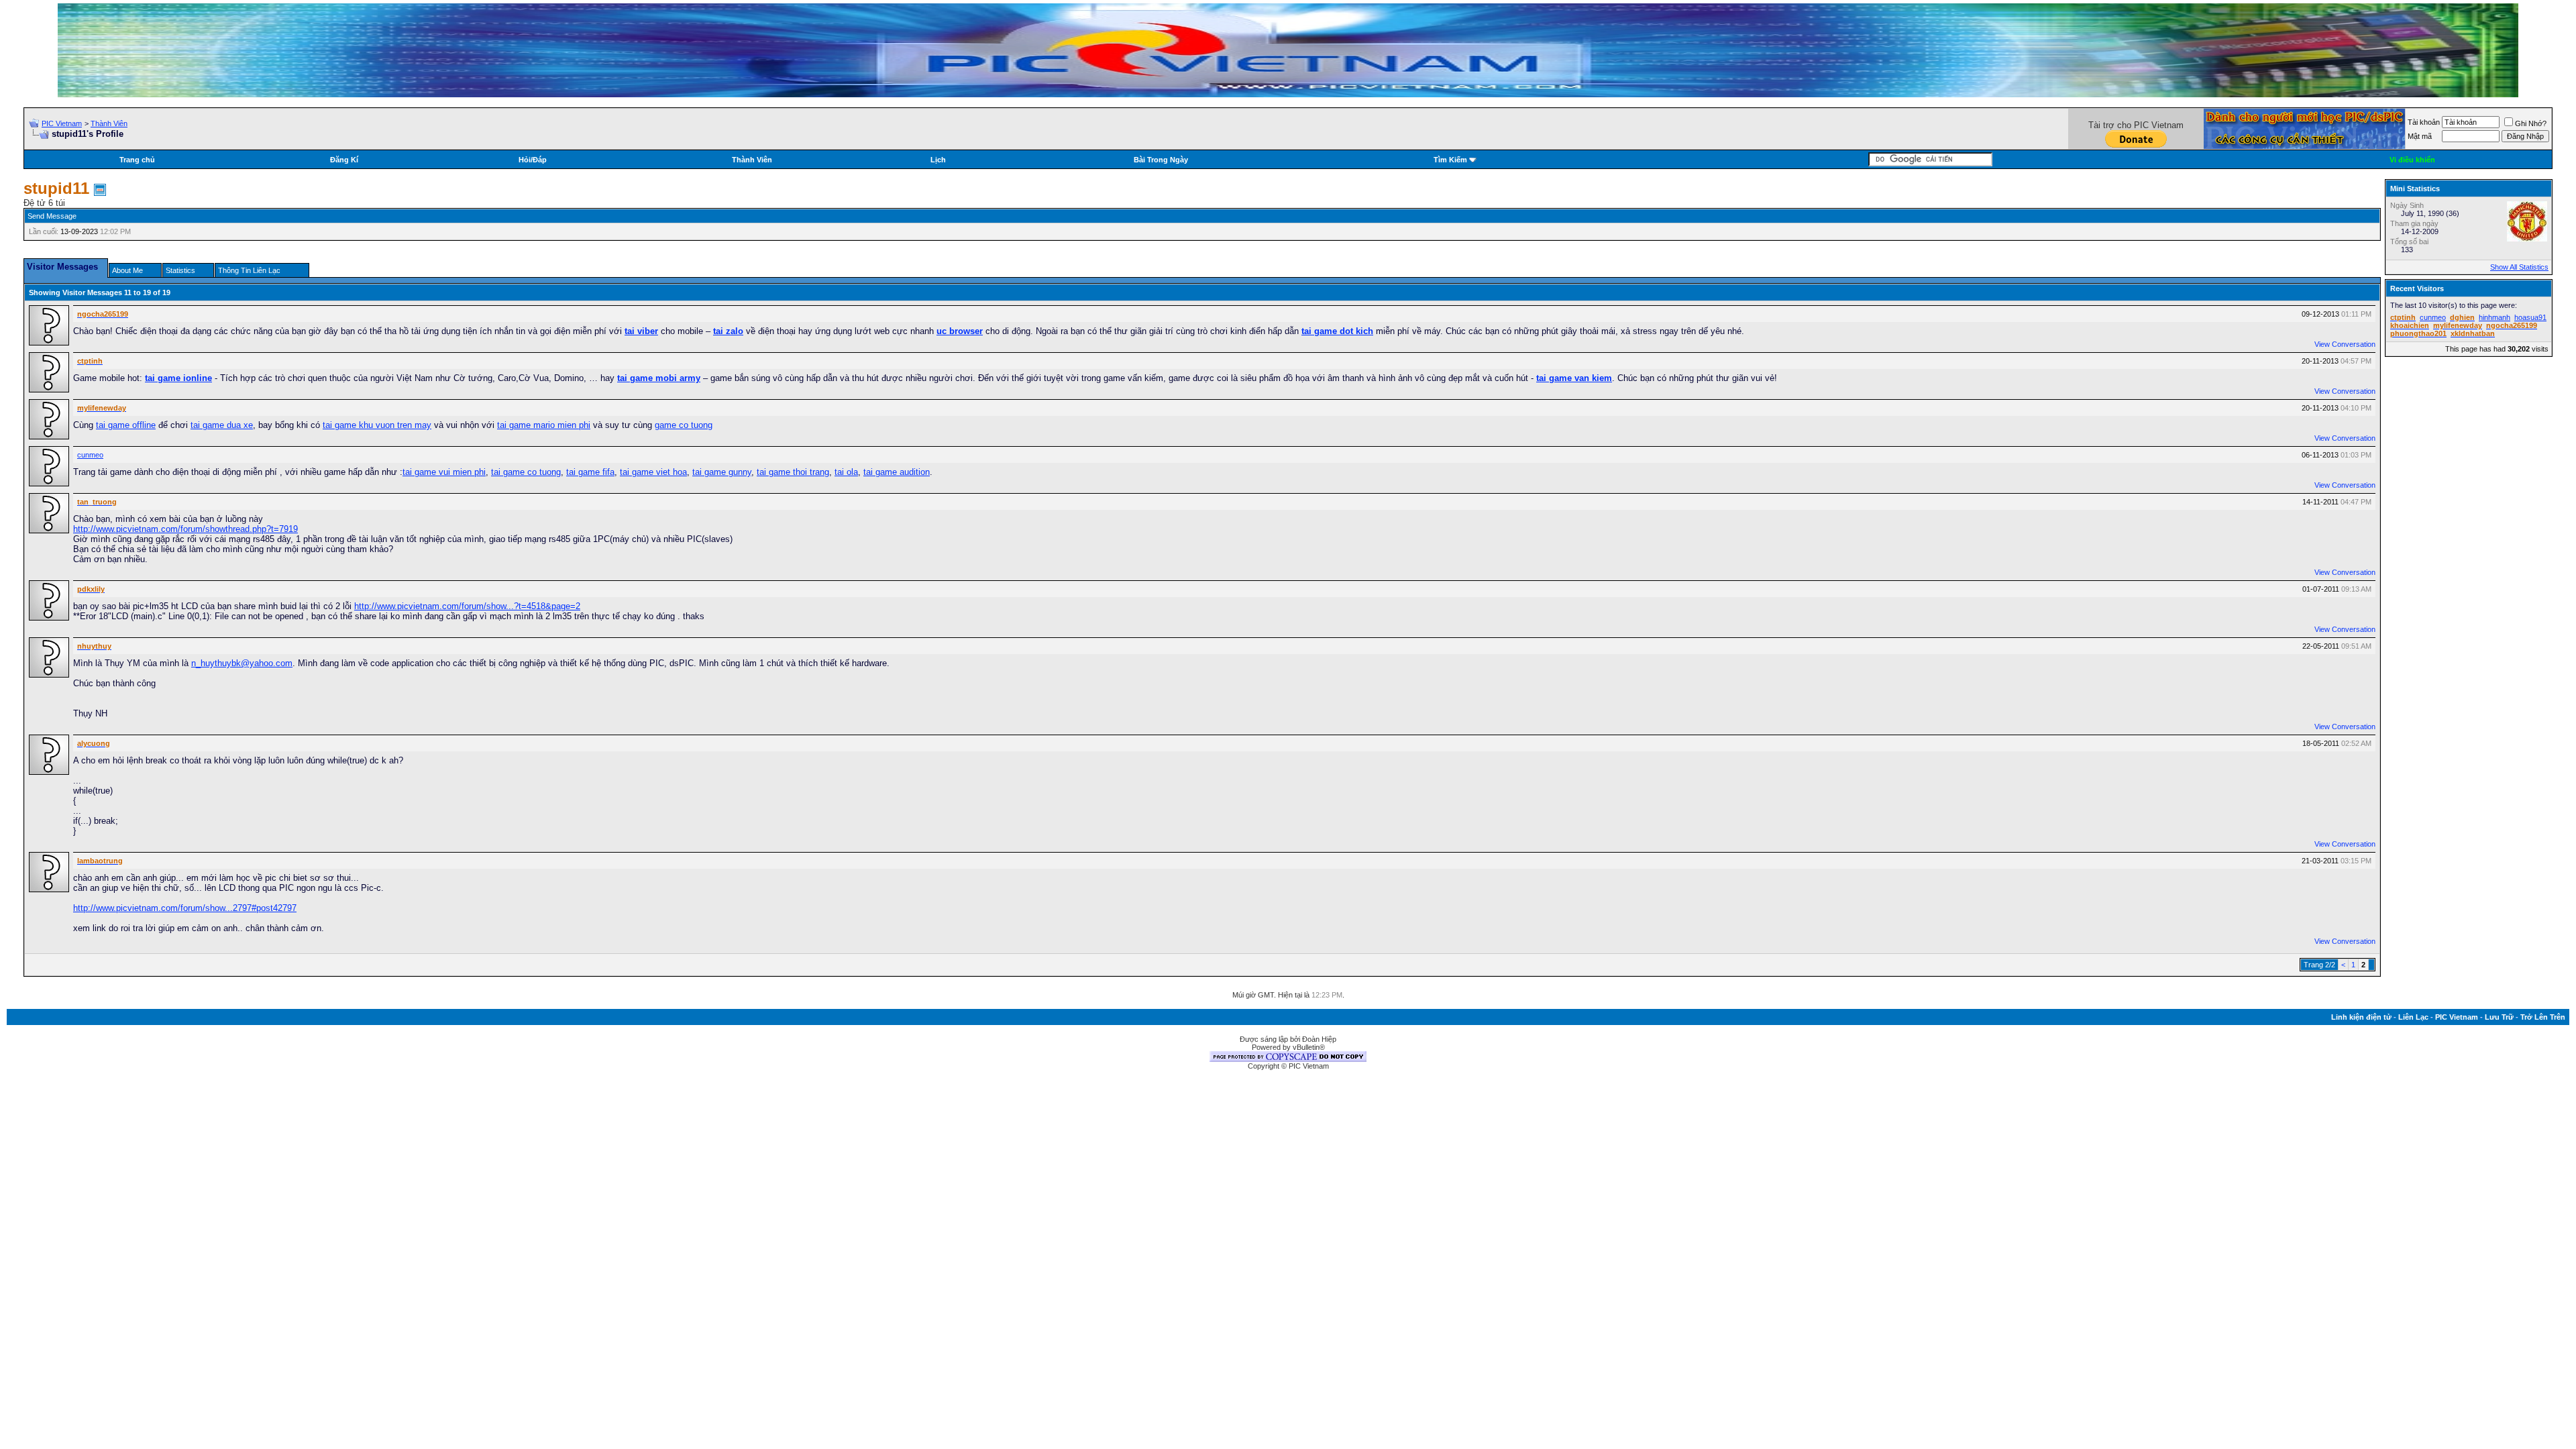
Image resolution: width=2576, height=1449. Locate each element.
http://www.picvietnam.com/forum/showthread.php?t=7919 (185, 529)
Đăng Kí (344, 160)
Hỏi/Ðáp (533, 160)
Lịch (938, 160)
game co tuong (684, 425)
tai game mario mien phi (544, 425)
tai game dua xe (222, 425)
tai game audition (897, 472)
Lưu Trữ (2499, 1017)
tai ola (846, 472)
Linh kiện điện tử (2361, 1017)
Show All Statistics (2519, 267)
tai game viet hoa (653, 472)
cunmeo (90, 455)
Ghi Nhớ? (2531, 123)
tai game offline (126, 425)
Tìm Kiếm (1450, 160)
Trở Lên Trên (2543, 1017)
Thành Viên (109, 123)
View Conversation (2345, 344)
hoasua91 (2530, 317)
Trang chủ (137, 160)
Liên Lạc (2413, 1017)
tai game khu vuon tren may (377, 425)
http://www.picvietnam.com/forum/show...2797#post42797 (185, 908)
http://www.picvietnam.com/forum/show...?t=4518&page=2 (467, 606)
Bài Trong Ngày (1161, 160)
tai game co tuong (526, 472)
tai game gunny (722, 472)
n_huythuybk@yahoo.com (242, 663)
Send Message (52, 216)
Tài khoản (2424, 122)
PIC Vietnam (62, 123)
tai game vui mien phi (444, 472)
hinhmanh (2494, 317)
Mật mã (2420, 136)
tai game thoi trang (793, 472)
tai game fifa (590, 472)
